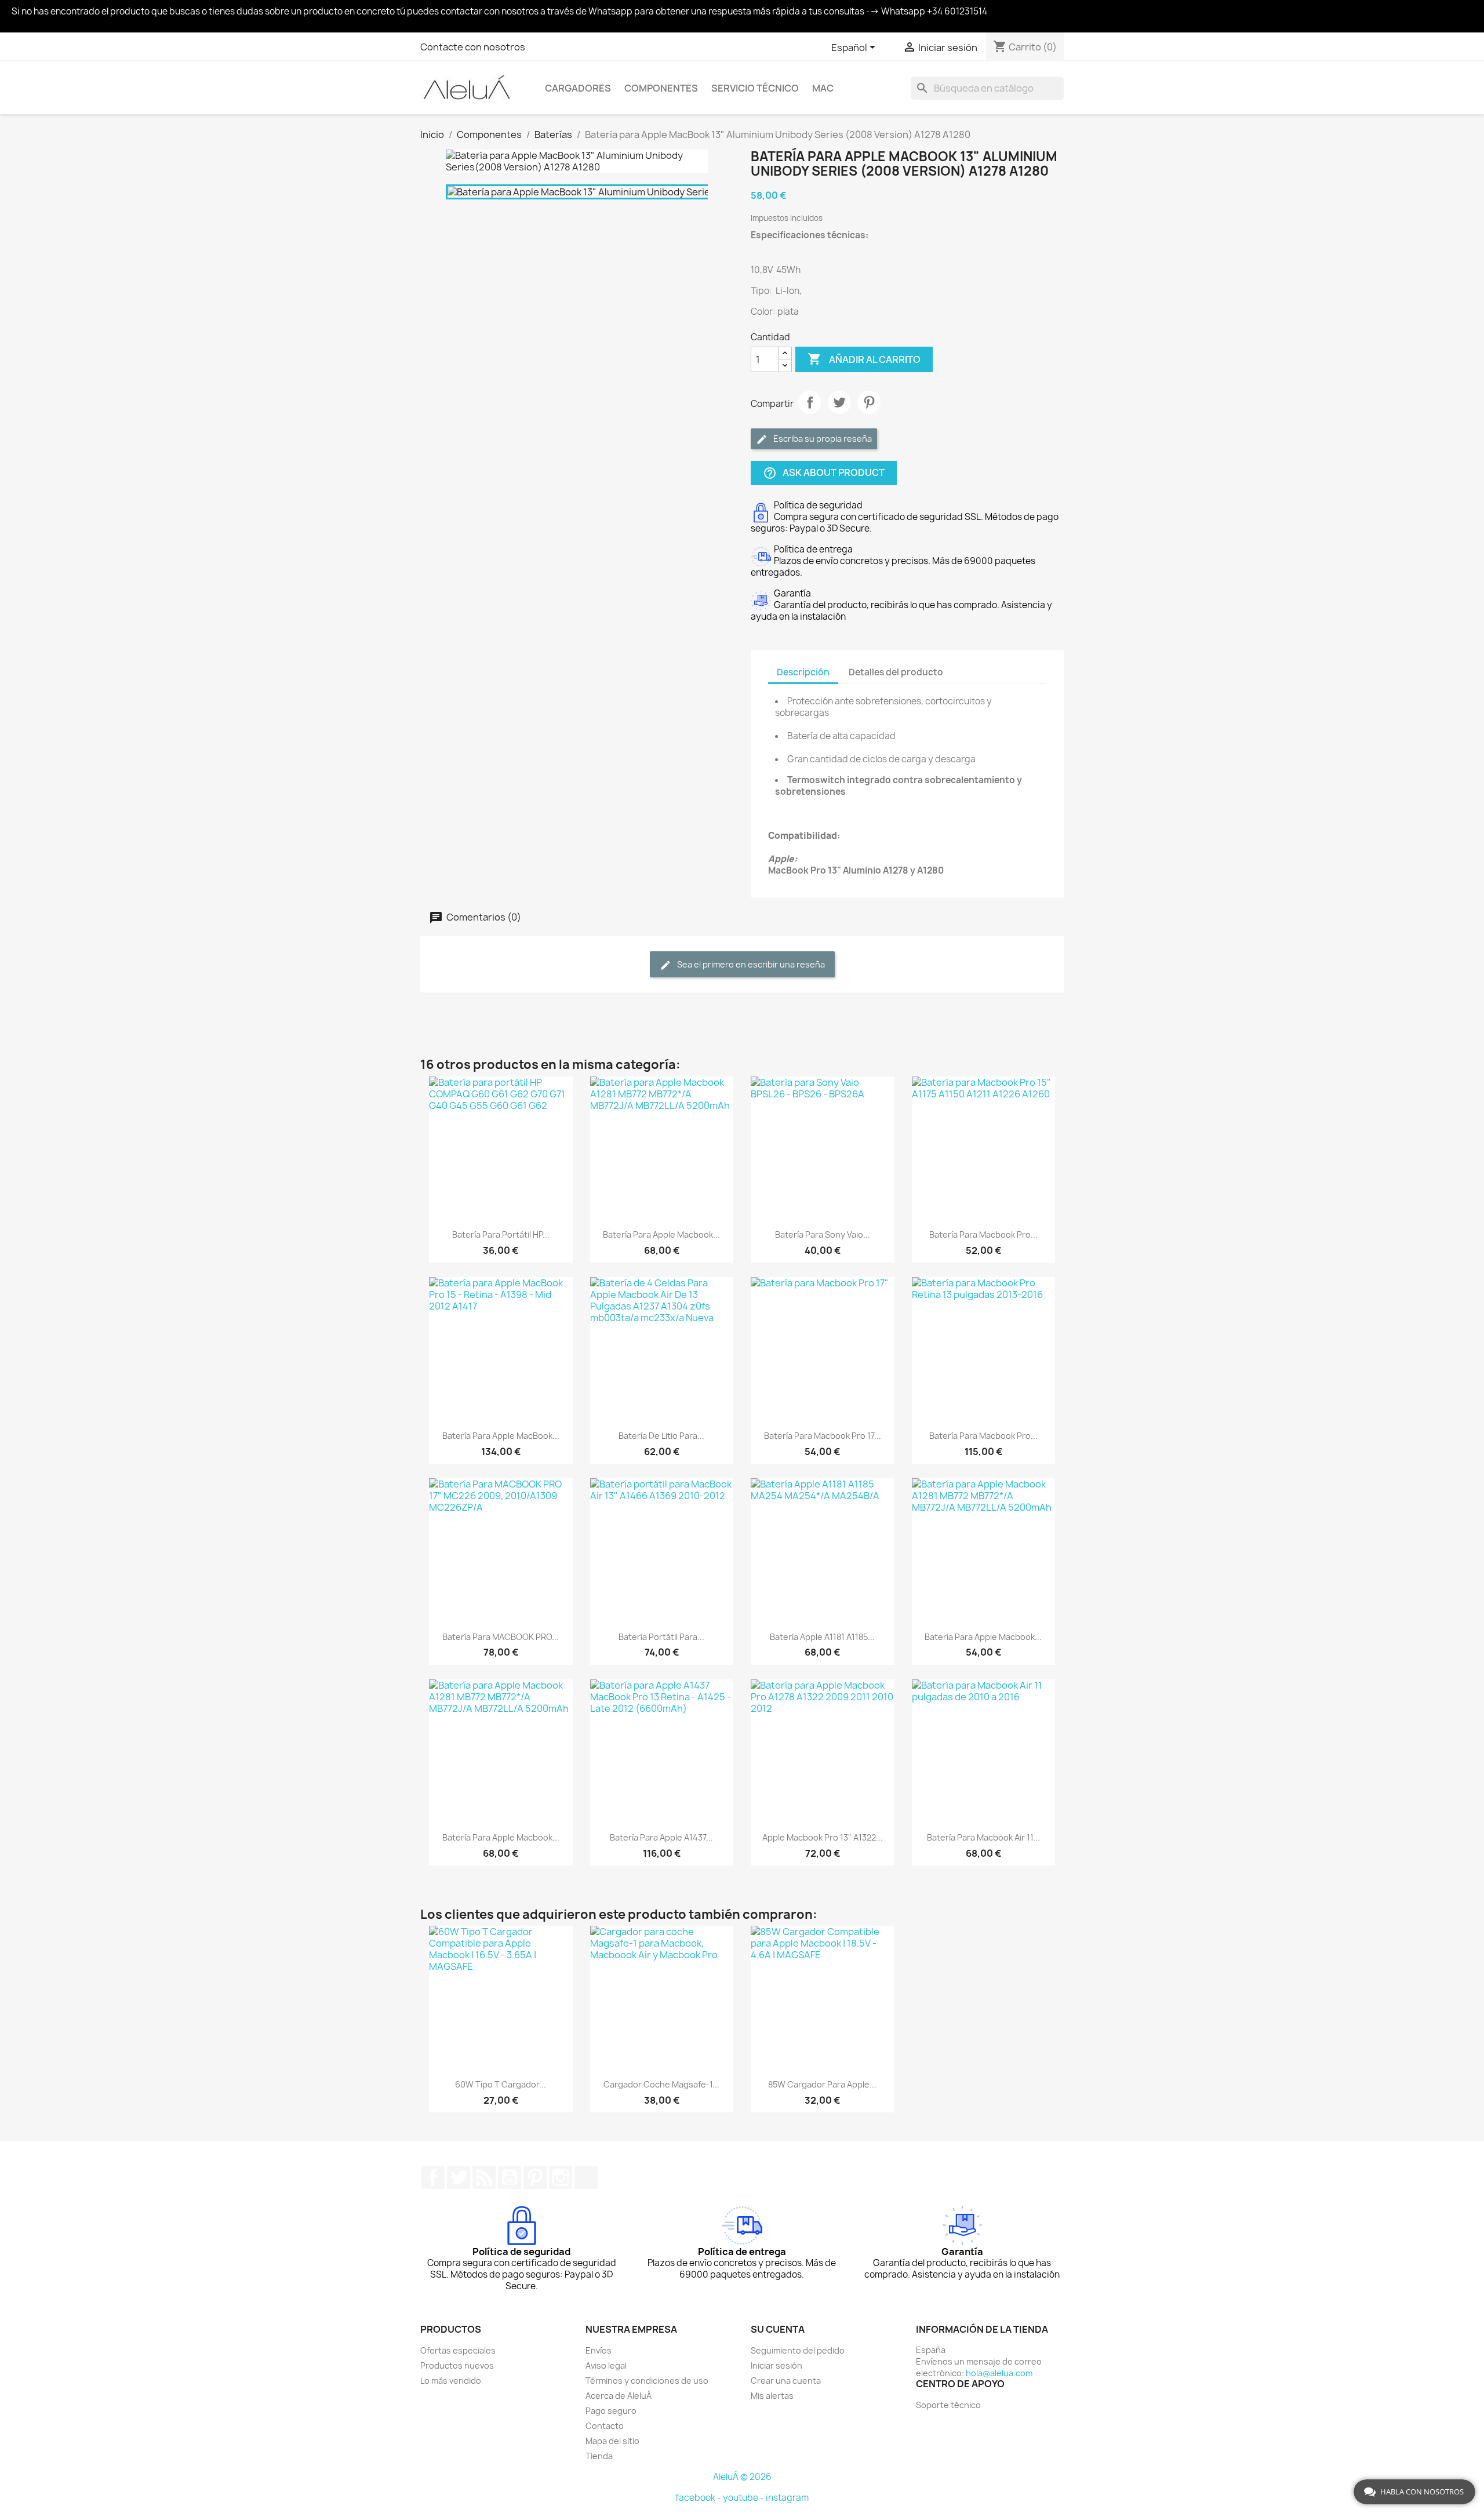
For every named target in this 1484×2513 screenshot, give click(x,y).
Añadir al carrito (864, 359)
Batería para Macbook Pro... (983, 1234)
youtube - (744, 2498)
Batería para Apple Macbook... (661, 1234)
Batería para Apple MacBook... (501, 1436)
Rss (484, 2177)
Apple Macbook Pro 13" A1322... (823, 1837)
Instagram (561, 2177)
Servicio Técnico (755, 88)
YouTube (510, 2177)
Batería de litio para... (661, 1436)
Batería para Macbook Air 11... (983, 1837)
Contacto (605, 2426)
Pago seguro (611, 2411)
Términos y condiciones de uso (647, 2381)
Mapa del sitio (612, 2441)
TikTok (586, 2177)
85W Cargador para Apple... (822, 2084)
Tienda (599, 2456)
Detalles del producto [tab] (896, 672)
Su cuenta (778, 2329)
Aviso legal (606, 2365)
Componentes (661, 88)
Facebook (433, 2177)
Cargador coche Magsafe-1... (661, 2084)
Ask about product (824, 473)
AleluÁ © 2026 (742, 2477)
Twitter (459, 2177)
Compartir (810, 402)
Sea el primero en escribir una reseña (750, 964)
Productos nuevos (457, 2365)
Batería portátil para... (661, 1637)
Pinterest (869, 402)
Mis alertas (772, 2396)
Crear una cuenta (786, 2381)
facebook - (699, 2498)
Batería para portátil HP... (501, 1234)
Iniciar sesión (776, 2365)
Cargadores (578, 88)
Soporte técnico (948, 2405)
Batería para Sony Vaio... (823, 1234)
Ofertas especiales (458, 2350)
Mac (823, 88)
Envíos (599, 2350)
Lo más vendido (451, 2381)
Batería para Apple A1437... (661, 1837)
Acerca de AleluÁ (619, 2396)
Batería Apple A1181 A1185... (822, 1637)
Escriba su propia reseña (822, 439)
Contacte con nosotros (473, 47)
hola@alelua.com (999, 2373)
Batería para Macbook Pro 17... (823, 1436)
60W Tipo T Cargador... (501, 2084)
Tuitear (839, 402)
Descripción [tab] (803, 672)
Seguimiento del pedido (798, 2350)
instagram (787, 2498)
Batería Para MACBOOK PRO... (501, 1637)
